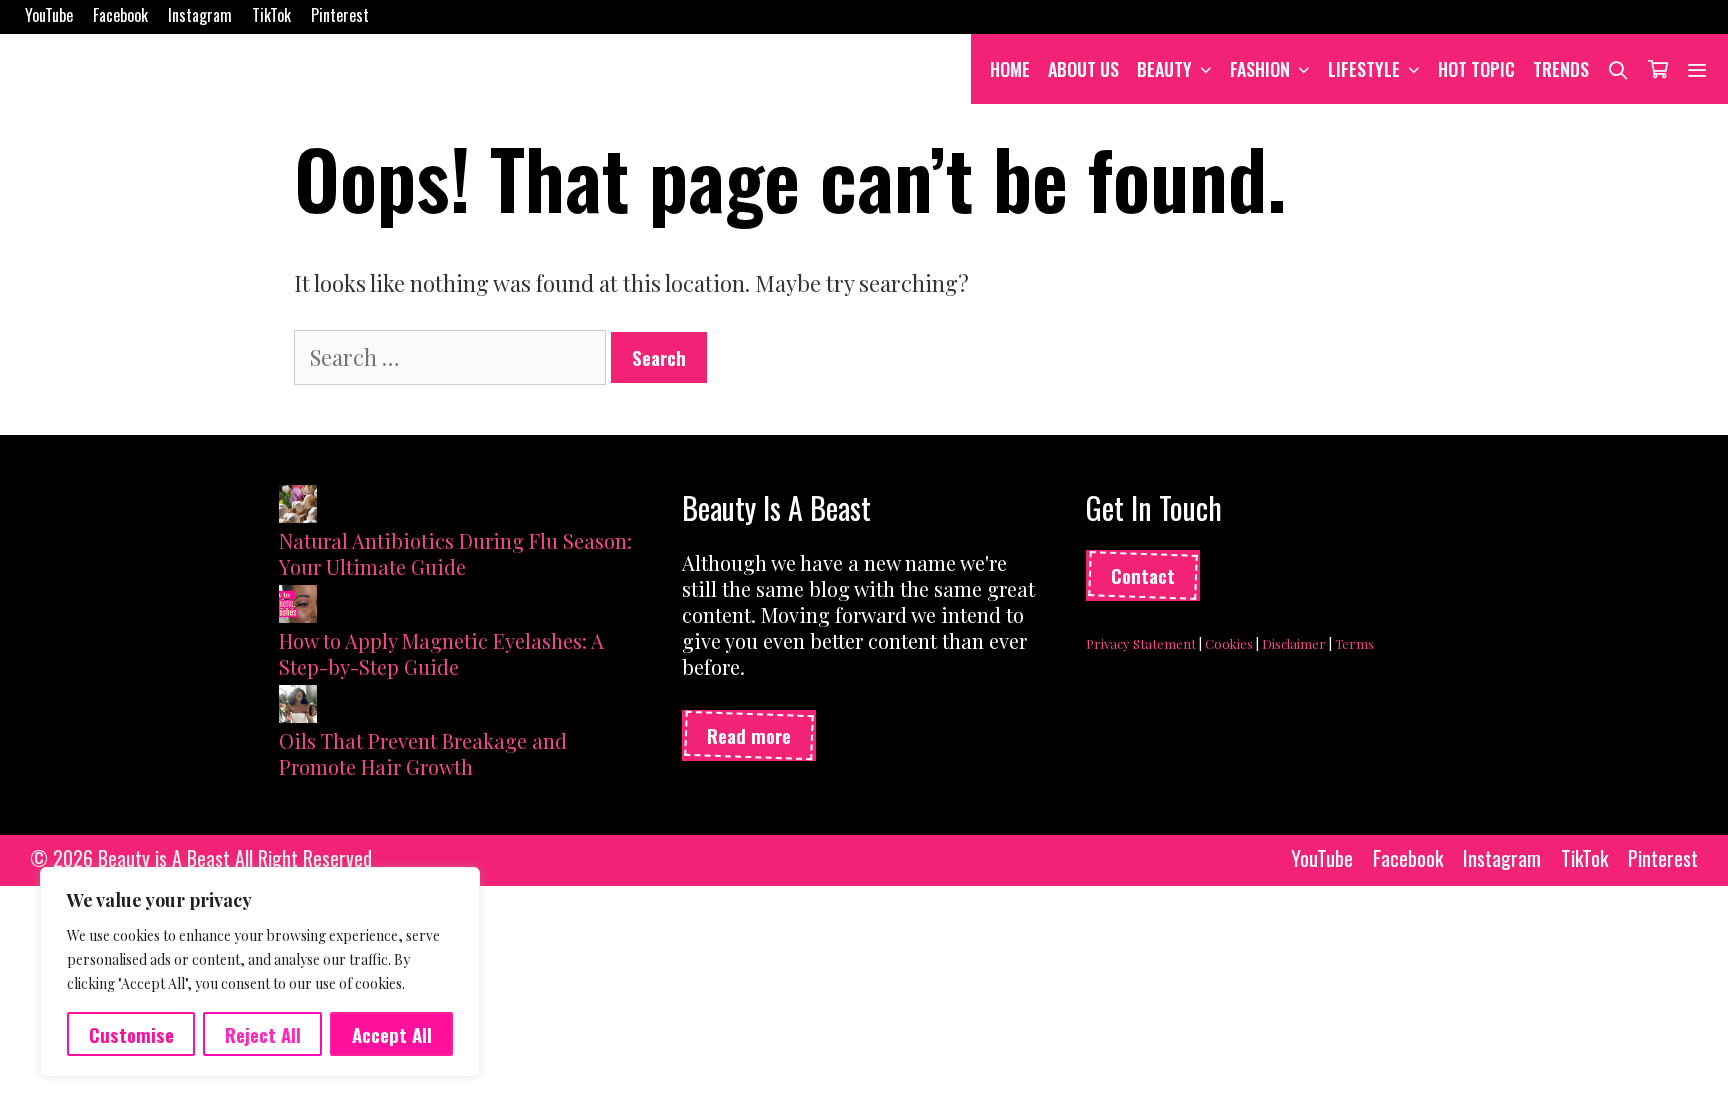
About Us (1083, 69)
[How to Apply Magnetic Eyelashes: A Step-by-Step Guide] (298, 606)
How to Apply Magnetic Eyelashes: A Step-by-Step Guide (441, 653)
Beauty (1164, 69)
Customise (131, 1034)
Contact (1143, 575)
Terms (1354, 643)
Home (1010, 69)
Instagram (200, 15)
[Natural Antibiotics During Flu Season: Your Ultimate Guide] (298, 506)
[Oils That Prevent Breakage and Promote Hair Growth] (298, 706)
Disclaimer (1294, 643)
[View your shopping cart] (1658, 69)
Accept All (392, 1034)
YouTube (49, 15)
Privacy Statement (1141, 643)
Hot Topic (1476, 69)
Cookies (1229, 643)
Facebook (120, 15)
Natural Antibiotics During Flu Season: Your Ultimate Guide (455, 553)
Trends (1561, 69)
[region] (260, 972)
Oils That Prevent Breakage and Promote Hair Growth (423, 753)
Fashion (1260, 69)
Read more (749, 735)
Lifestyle (1364, 69)
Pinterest (340, 15)
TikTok (271, 15)
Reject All (263, 1034)
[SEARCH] (1618, 69)
